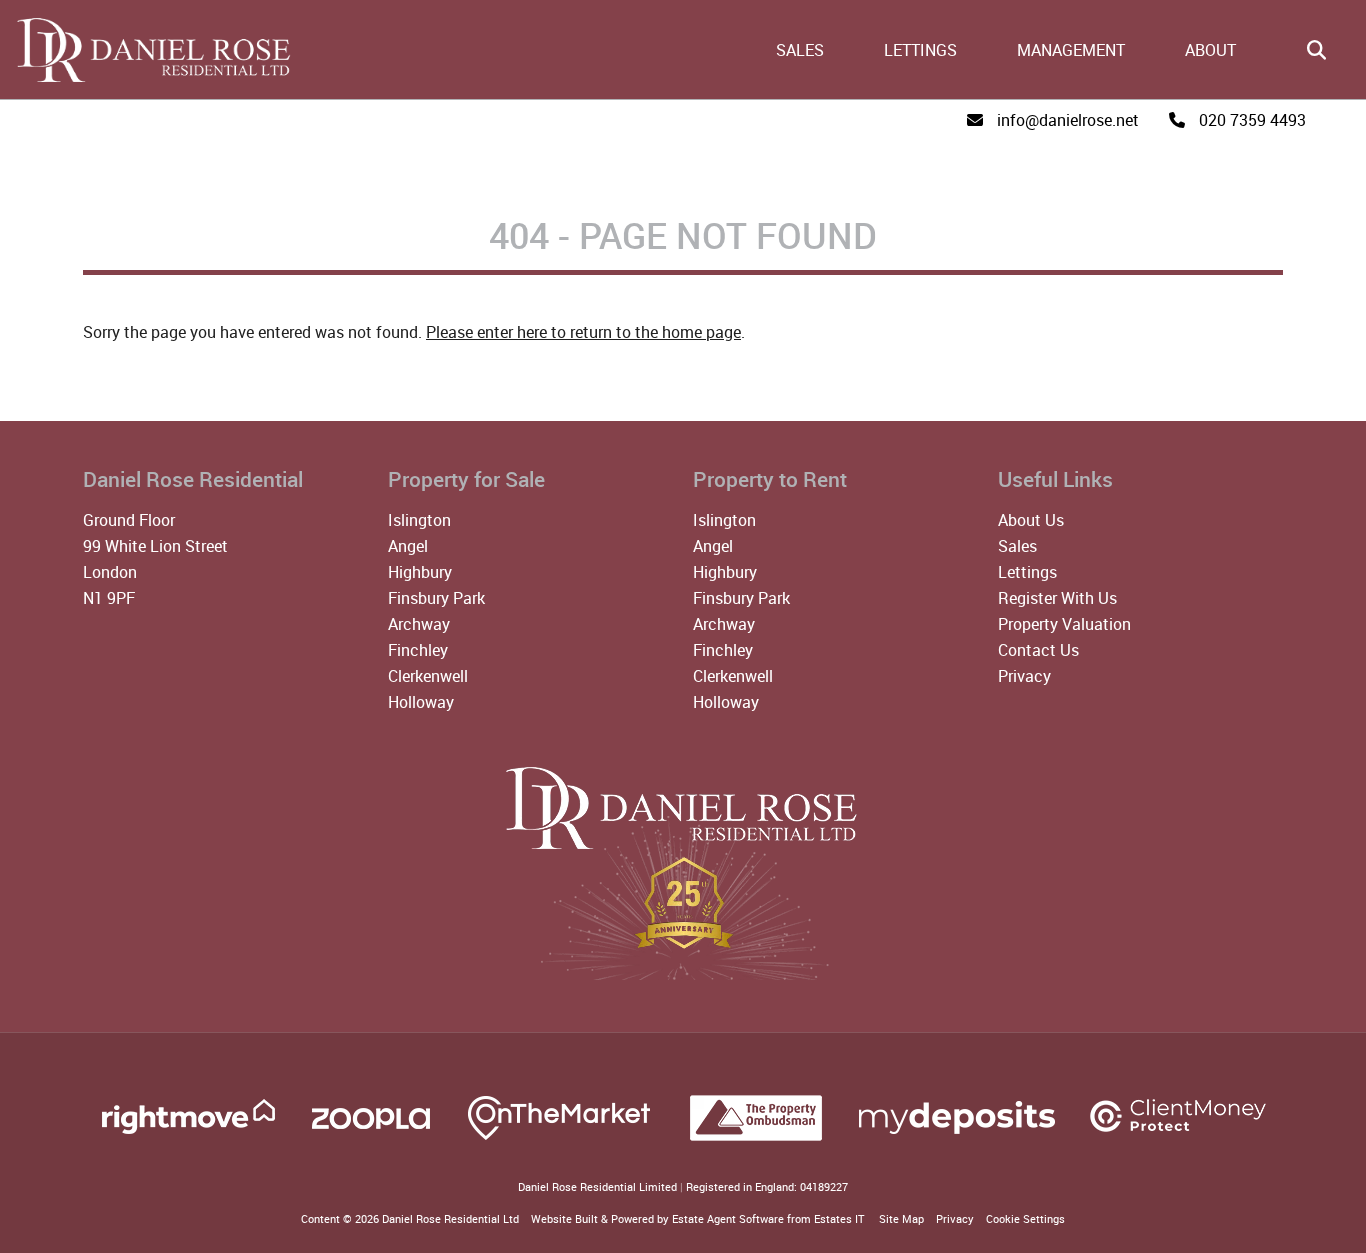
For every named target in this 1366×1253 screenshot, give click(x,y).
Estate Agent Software (728, 1218)
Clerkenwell (428, 676)
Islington (419, 520)
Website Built (564, 1218)
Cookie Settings (1025, 1218)
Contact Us (1038, 650)
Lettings (920, 50)
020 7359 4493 (1252, 120)
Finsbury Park (436, 598)
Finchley (418, 650)
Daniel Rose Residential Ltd (450, 1218)
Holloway (421, 702)
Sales (800, 50)
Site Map (901, 1218)
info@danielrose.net (1068, 120)
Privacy (1024, 676)
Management (1071, 50)
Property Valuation (1064, 624)
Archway (419, 624)
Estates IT (839, 1218)
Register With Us (1057, 598)
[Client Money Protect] (1178, 1138)
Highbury (420, 572)
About (1210, 50)
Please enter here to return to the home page (583, 332)
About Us (1031, 520)
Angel (408, 546)
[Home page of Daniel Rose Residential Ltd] (147, 79)
